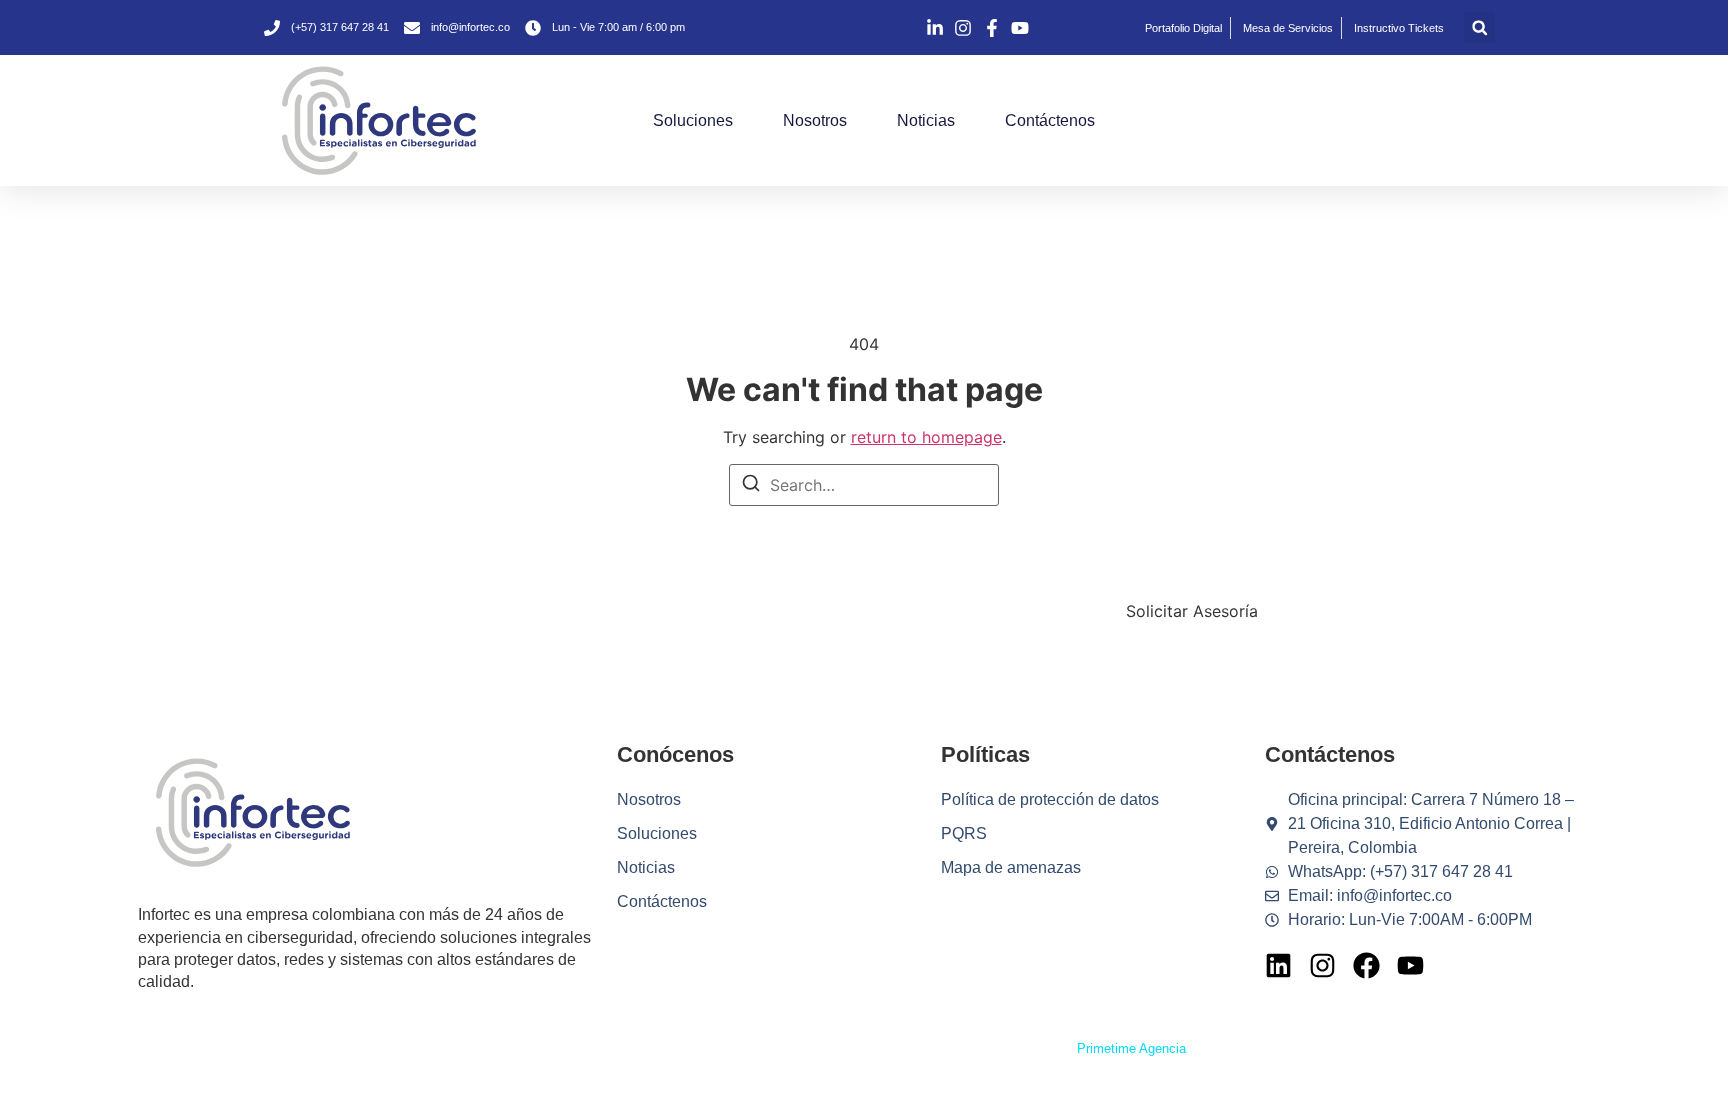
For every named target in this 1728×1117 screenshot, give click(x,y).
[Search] (751, 486)
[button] (1479, 27)
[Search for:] (864, 485)
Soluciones (693, 120)
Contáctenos (1050, 120)
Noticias (926, 120)
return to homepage (926, 437)
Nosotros (815, 120)
